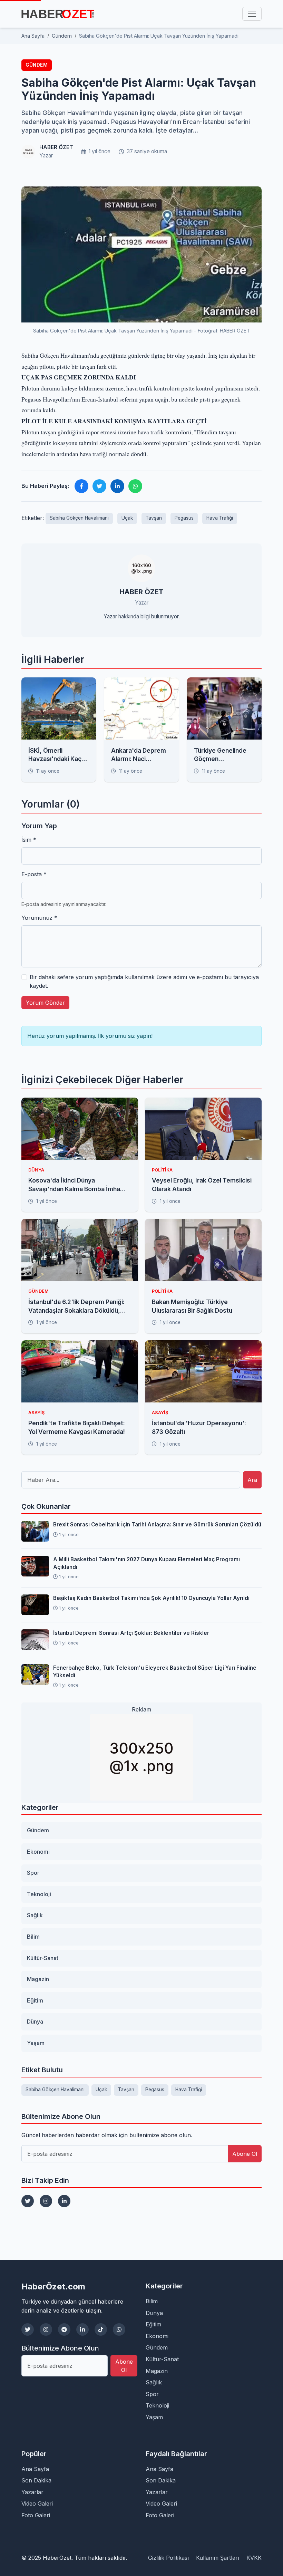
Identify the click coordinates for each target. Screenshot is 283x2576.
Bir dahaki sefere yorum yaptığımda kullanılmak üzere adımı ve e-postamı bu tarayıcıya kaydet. (144, 982)
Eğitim (35, 2000)
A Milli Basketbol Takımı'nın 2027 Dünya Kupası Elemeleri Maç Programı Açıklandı (147, 1563)
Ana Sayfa (35, 2469)
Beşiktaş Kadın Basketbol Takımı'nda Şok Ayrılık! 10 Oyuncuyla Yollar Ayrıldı (151, 1598)
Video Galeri (37, 2503)
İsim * (29, 840)
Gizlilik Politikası (168, 2558)
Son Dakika (36, 2480)
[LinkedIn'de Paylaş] (117, 486)
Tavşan (154, 518)
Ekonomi (38, 1852)
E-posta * (34, 874)
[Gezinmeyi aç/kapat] (252, 14)
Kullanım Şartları (218, 2558)
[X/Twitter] (28, 2329)
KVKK (254, 2558)
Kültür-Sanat (43, 1958)
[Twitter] (28, 2201)
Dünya (35, 2022)
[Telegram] (64, 2329)
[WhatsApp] (119, 2329)
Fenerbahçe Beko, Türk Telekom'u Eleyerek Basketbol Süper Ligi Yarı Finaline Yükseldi (155, 1671)
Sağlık (35, 1915)
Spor (33, 1873)
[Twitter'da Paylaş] (99, 486)
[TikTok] (101, 2329)
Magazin (38, 1979)
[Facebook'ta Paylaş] (81, 486)
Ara (252, 1480)
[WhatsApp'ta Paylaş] (135, 486)
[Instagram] (46, 2201)
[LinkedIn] (64, 2201)
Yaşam (36, 2043)
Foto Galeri (36, 2515)
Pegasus (184, 518)
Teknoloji (39, 1894)
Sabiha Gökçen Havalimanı (79, 518)
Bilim (33, 1937)
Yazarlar (32, 2492)
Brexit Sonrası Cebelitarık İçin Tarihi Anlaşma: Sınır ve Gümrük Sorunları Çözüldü (157, 1525)
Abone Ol (245, 2154)
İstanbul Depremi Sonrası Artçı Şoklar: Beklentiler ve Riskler (131, 1633)
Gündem (37, 65)
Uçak (127, 518)
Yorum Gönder (45, 1003)
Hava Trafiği (220, 518)
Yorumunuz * (39, 918)
